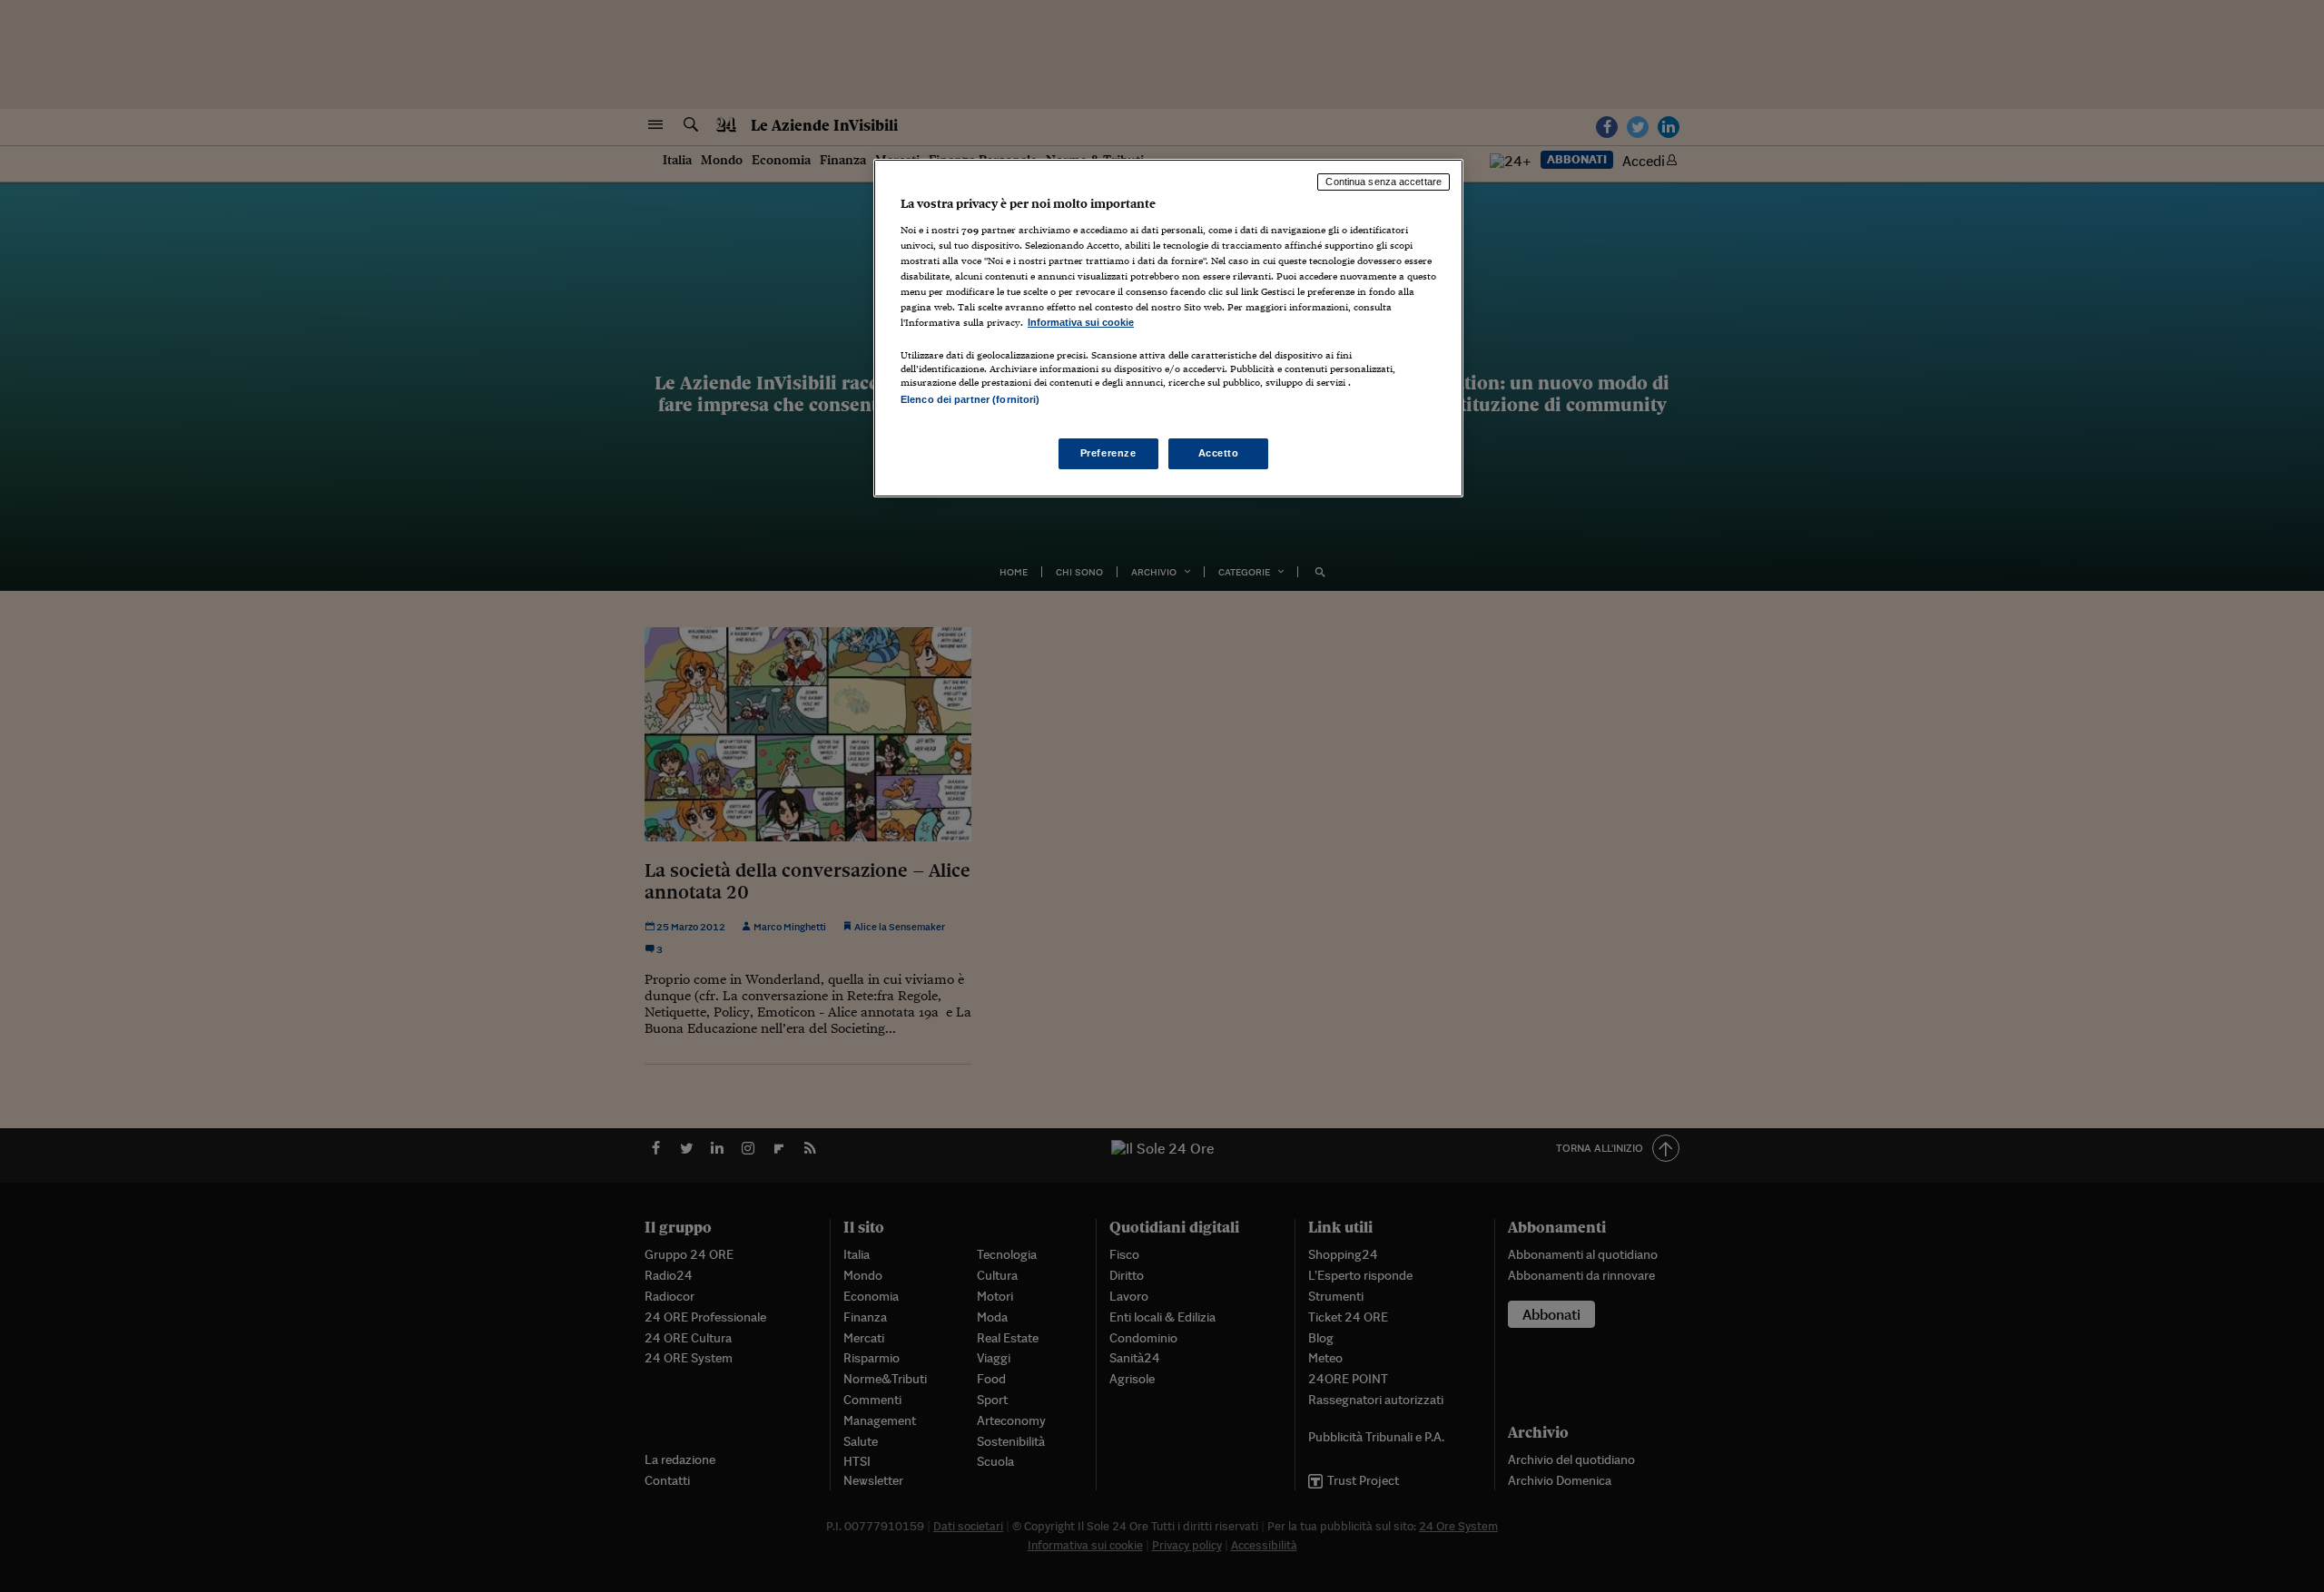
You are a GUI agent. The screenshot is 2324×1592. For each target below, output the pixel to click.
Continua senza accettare (1384, 182)
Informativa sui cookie (1081, 322)
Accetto (1219, 453)
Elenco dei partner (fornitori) (970, 399)
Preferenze (1108, 453)
